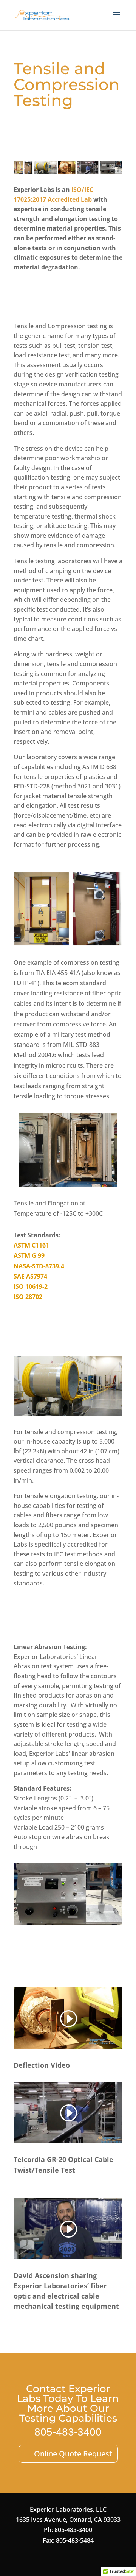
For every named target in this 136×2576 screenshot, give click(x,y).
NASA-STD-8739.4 (39, 1266)
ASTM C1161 (31, 1245)
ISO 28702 (28, 1297)
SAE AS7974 (30, 1276)
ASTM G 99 (29, 1255)
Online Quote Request (73, 2454)
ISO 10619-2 (31, 1286)
